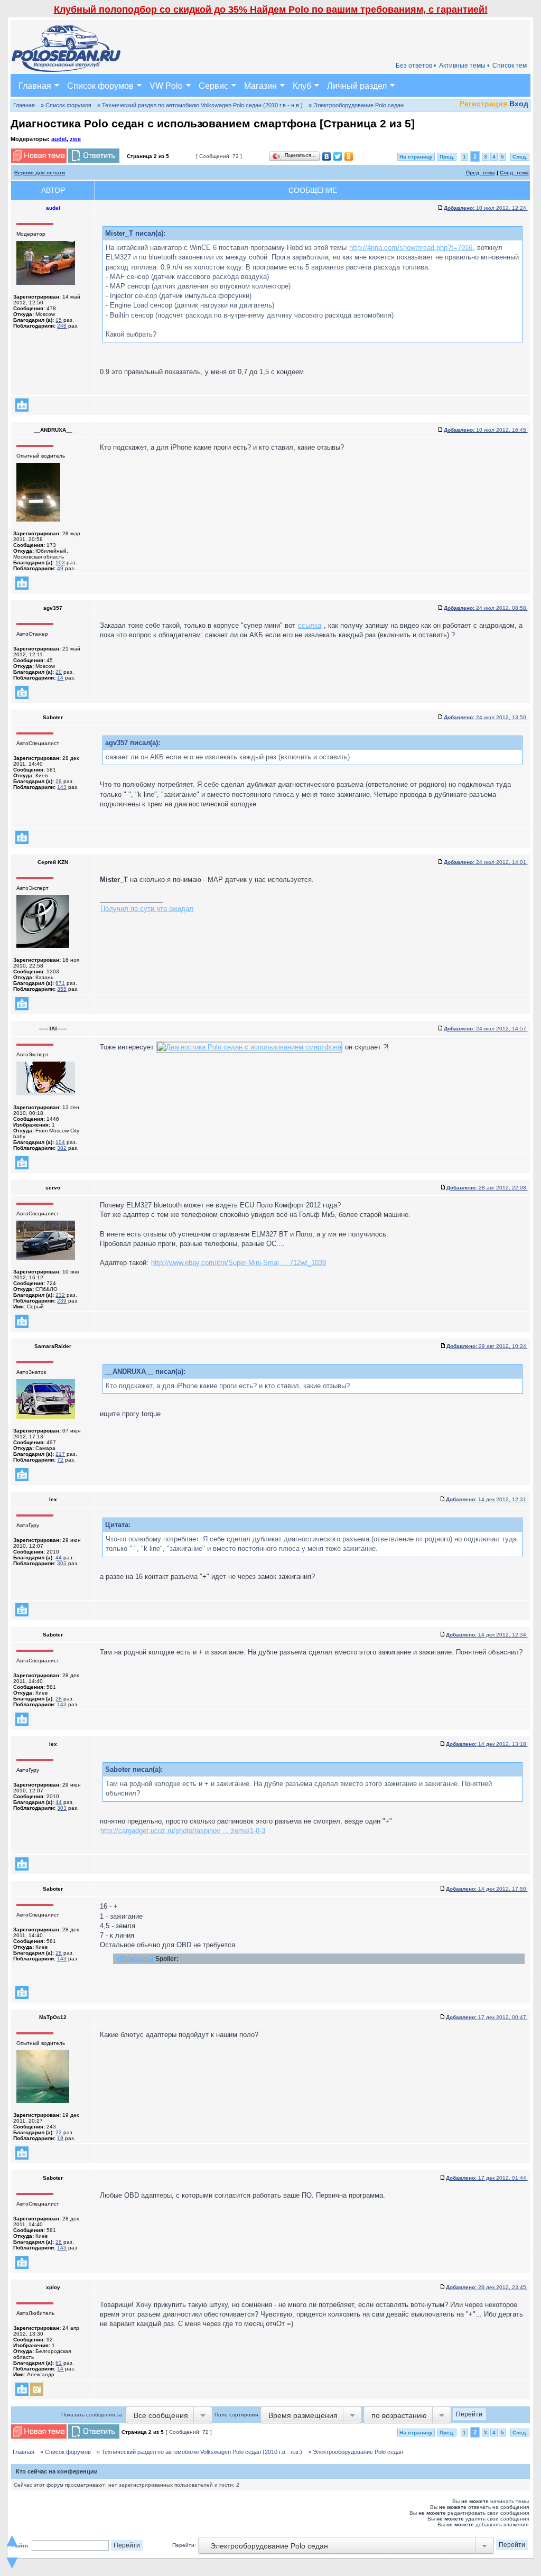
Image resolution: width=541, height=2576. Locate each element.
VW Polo (166, 85)
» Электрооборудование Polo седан (356, 105)
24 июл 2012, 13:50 (486, 717)
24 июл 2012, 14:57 (486, 1029)
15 (59, 320)
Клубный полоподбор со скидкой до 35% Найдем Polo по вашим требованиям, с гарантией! (271, 10)
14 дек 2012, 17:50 (487, 1889)
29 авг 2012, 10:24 (487, 1346)
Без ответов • (416, 66)
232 (60, 1295)
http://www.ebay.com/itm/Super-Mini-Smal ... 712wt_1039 (239, 1263)
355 (62, 989)
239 (62, 1301)
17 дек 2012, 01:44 (487, 2178)
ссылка (310, 625)
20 (59, 672)
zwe (75, 139)
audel (59, 139)
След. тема (514, 173)
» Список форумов (66, 105)
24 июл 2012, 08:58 (486, 608)
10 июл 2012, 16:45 (486, 430)
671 (60, 983)
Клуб (302, 85)
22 (59, 2132)
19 (60, 2138)
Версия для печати (40, 173)
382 (62, 1148)
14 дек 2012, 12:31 (487, 1499)
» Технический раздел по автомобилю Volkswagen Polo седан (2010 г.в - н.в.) (200, 105)
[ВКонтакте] (327, 156)
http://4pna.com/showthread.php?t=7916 (411, 248)
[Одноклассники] (349, 156)
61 (59, 2363)
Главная (35, 85)
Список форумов (100, 85)
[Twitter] (338, 156)
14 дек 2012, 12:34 (487, 1635)
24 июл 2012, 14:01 (486, 862)
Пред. (447, 157)
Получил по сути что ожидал (147, 909)
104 (60, 1142)
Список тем (510, 66)
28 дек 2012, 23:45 (487, 2287)
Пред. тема (481, 173)
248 (62, 326)
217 (60, 1454)
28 (59, 781)
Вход (519, 104)
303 (62, 1563)
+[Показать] (135, 1959)
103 (60, 562)
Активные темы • (464, 66)
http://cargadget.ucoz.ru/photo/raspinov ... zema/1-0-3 (183, 1831)
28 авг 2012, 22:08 (487, 1188)
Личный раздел (357, 85)
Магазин (260, 85)
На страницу (416, 157)
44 (59, 1557)
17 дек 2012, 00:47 (487, 2017)
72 (60, 1460)
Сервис (213, 85)
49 (60, 568)
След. (520, 157)
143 (62, 787)
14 (60, 678)
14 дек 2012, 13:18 (487, 1744)
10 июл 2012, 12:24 (486, 208)
